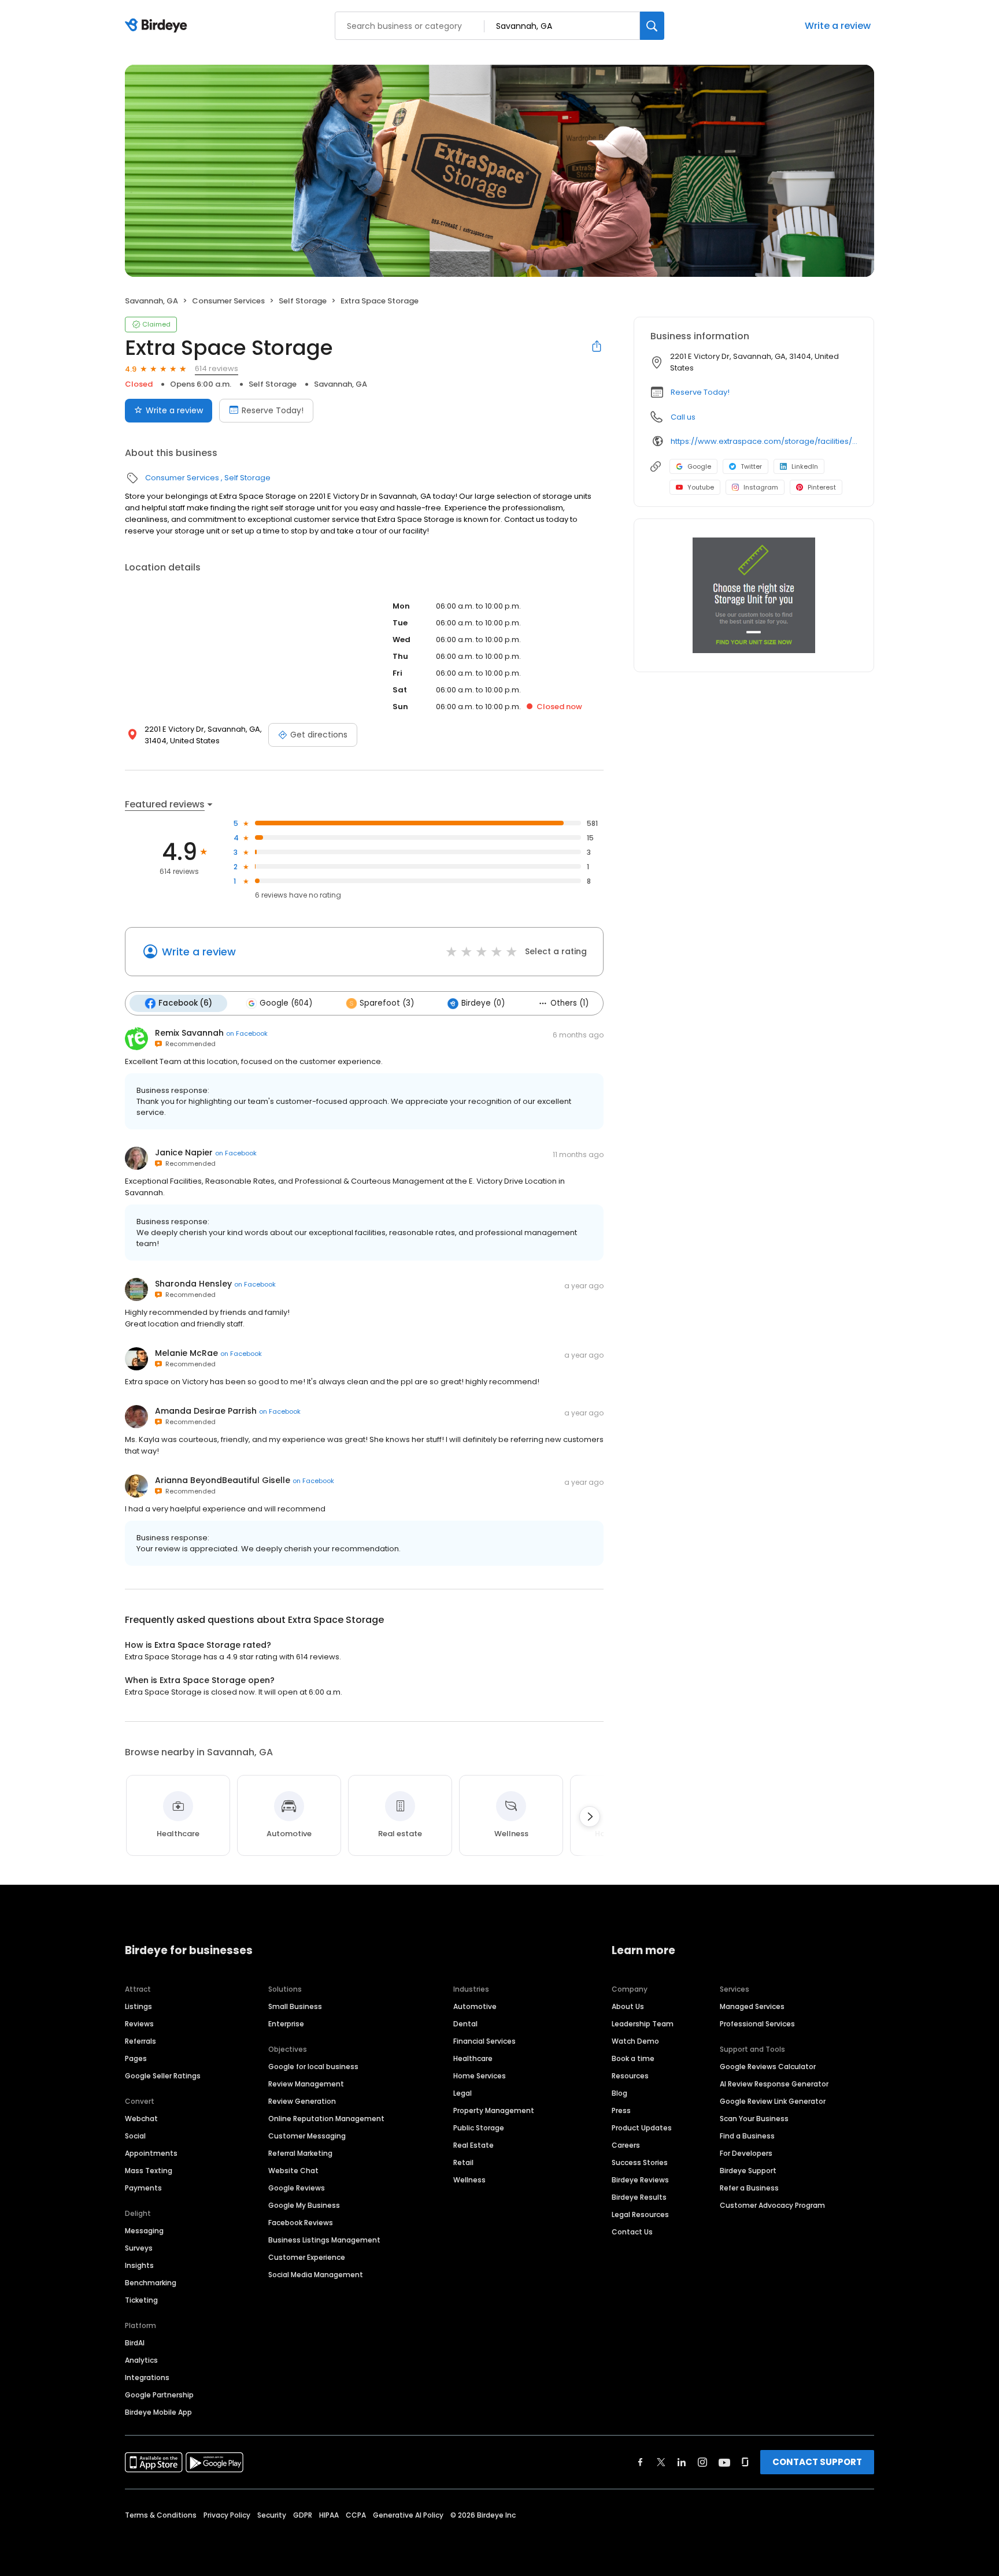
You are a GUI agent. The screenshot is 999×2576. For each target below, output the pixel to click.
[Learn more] (754, 595)
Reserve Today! (273, 410)
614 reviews (217, 368)
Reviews (139, 2024)
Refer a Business (749, 2188)
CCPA (356, 2515)
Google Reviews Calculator (768, 2067)
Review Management (306, 2084)
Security (272, 2515)
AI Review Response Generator (774, 2084)
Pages (136, 2058)
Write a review (838, 26)
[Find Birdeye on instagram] (702, 2462)
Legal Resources (640, 2214)
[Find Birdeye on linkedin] (682, 2462)
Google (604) (286, 1003)
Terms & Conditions (161, 2515)
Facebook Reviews (301, 2223)
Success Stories (640, 2162)
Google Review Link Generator (773, 2101)
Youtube (701, 487)
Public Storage (479, 2128)
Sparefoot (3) (387, 1003)
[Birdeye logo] (158, 26)
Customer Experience (307, 2257)
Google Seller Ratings (163, 2076)
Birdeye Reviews (640, 2180)
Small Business (295, 2006)
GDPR (303, 2515)
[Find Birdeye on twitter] (661, 2462)
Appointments (151, 2153)
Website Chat (293, 2171)
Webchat (141, 2119)
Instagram (761, 487)
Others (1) (569, 1003)
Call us (683, 417)
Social (135, 2136)
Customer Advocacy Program (772, 2205)
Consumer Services (228, 301)
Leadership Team (643, 2024)
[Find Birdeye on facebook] (641, 2462)
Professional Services (757, 2024)
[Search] (652, 26)
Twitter (751, 466)
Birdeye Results (639, 2197)
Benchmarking (151, 2283)
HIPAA (329, 2515)
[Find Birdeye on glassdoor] (745, 2462)
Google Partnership (159, 2395)
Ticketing (141, 2300)
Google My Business (304, 2205)
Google (699, 466)
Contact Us (632, 2232)
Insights (139, 2265)
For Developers (746, 2153)
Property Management (494, 2110)
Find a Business (747, 2136)
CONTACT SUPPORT (817, 2462)
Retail (463, 2162)
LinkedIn (805, 466)
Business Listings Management (324, 2240)
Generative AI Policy (408, 2515)
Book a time (633, 2058)
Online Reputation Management (326, 2119)
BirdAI (135, 2343)
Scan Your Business (754, 2119)
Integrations (147, 2377)
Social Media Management (316, 2275)
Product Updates (642, 2128)
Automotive (475, 2006)
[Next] (590, 1817)
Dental (465, 2024)
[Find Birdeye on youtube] (724, 2462)
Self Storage (303, 301)
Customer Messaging (307, 2136)
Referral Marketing (300, 2153)
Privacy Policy (227, 2515)
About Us (628, 2006)
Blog (619, 2093)
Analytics (141, 2360)
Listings (138, 2006)
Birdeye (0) (483, 1003)
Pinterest (822, 487)
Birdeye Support (748, 2171)
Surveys (139, 2248)
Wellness (469, 2180)
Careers (626, 2145)
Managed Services (752, 2006)
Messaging (144, 2231)
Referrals (140, 2041)
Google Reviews (297, 2188)
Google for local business (313, 2067)
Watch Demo (635, 2041)
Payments (143, 2188)
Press (621, 2110)
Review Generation (302, 2101)
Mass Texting (149, 2171)
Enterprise (286, 2024)
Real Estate (473, 2145)
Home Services (480, 2076)
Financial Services (484, 2041)
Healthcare (473, 2058)
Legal (462, 2093)
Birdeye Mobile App (158, 2412)
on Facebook (247, 1033)
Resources (630, 2076)
